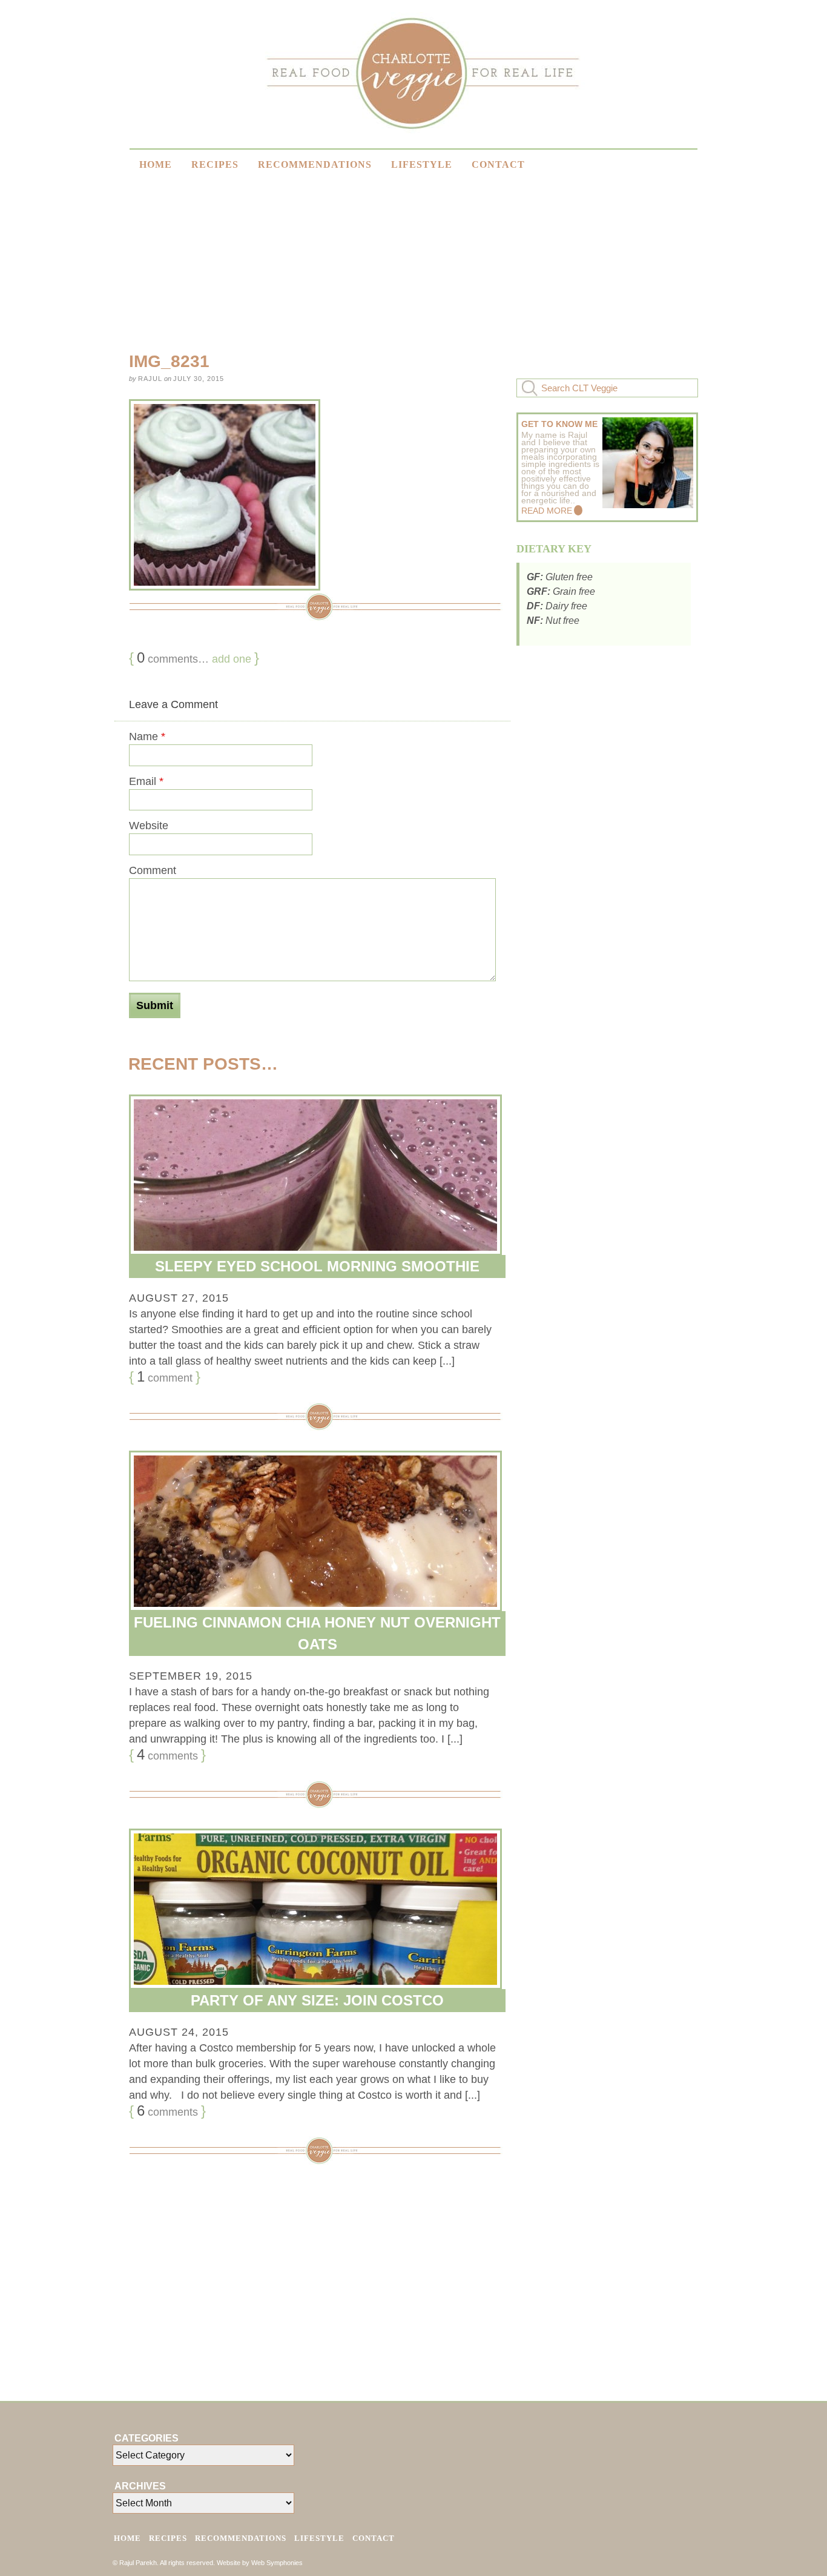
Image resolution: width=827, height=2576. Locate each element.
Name (147, 737)
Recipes (215, 164)
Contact (498, 164)
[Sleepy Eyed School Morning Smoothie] (312, 1175)
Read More (547, 511)
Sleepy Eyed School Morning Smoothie (317, 1266)
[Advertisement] (683, 254)
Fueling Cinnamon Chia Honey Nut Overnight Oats (317, 1633)
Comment (153, 870)
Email (146, 781)
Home (156, 164)
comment (165, 1377)
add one (232, 659)
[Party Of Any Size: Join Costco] (312, 1909)
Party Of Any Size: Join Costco (317, 2000)
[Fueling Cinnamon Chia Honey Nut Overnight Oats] (312, 1531)
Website (149, 826)
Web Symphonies (277, 2563)
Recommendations (315, 164)
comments (167, 1755)
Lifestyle (422, 164)
